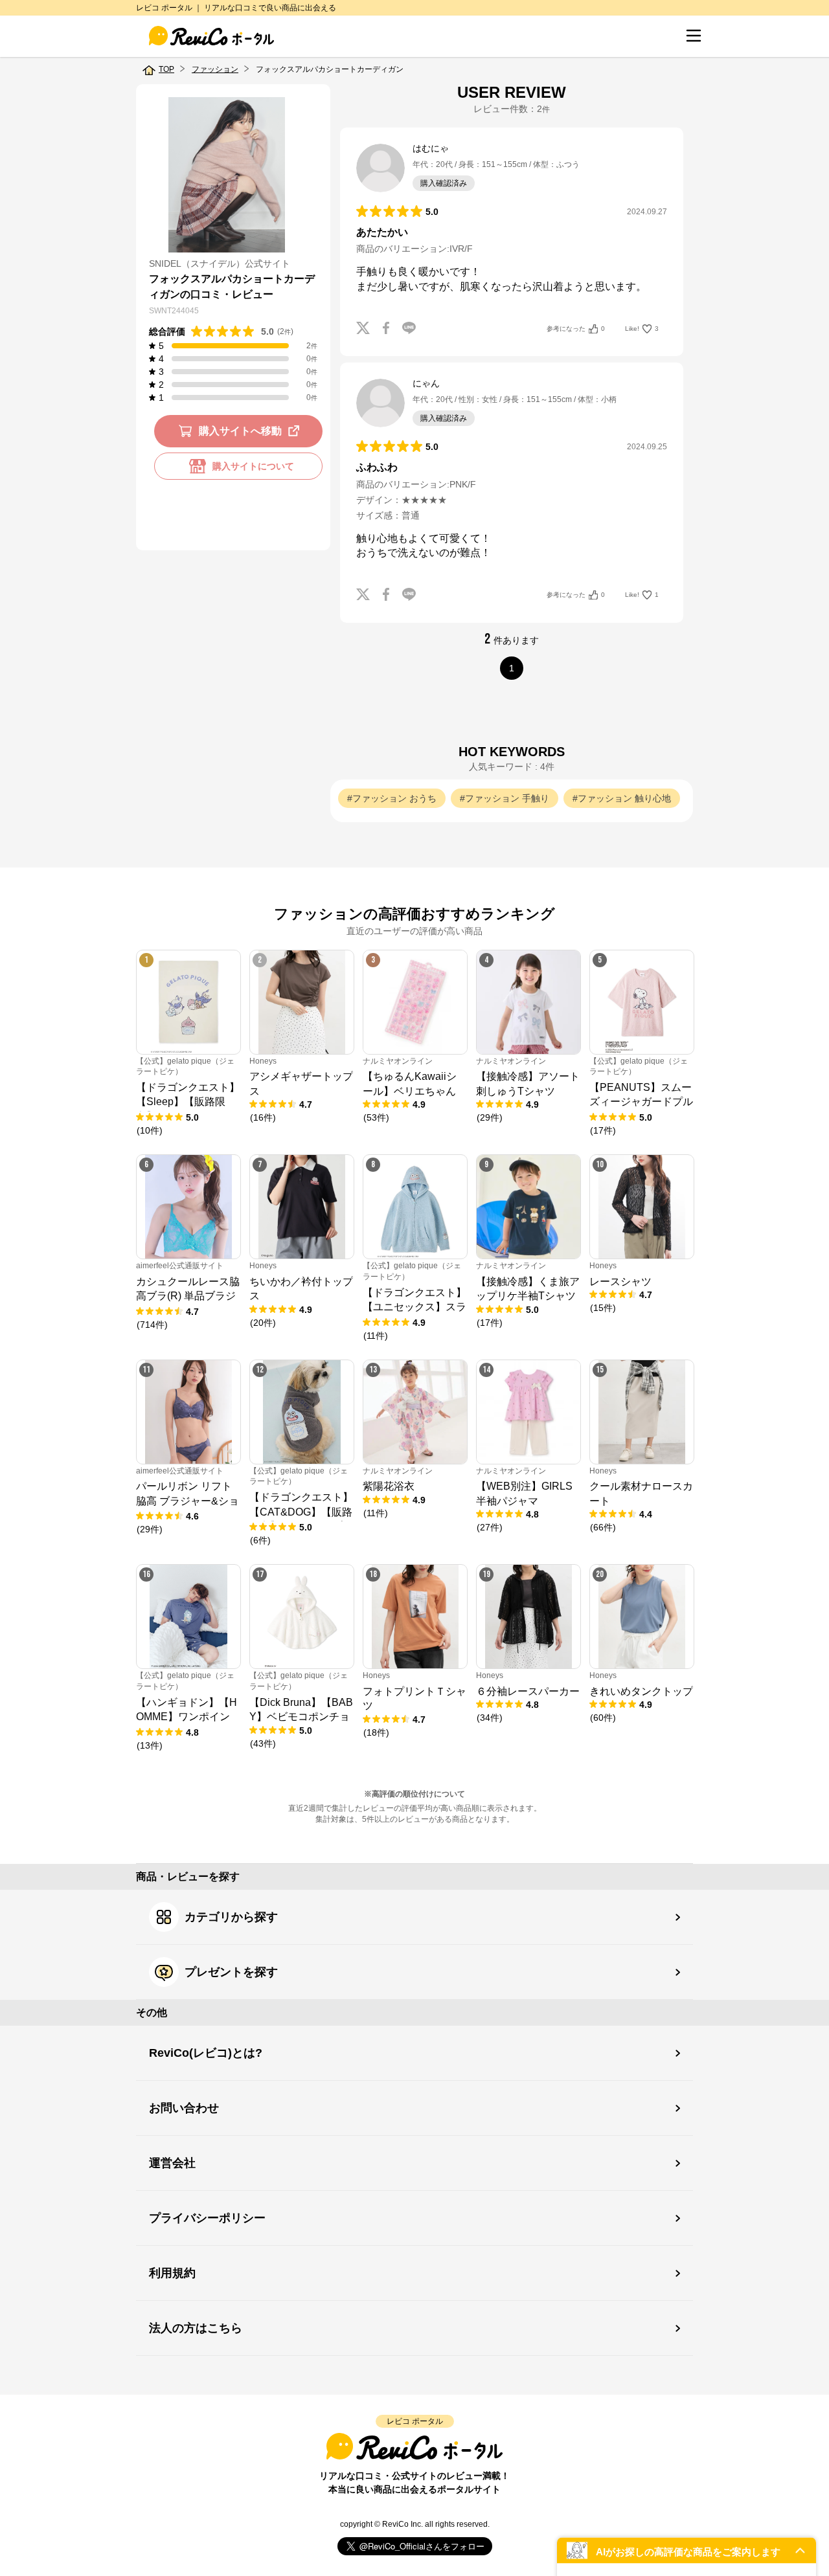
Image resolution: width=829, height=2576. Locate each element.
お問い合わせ (184, 2108)
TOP (166, 69)
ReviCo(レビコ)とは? (206, 2053)
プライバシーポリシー (207, 2218)
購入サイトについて (253, 466)
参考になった (576, 329)
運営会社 (172, 2163)
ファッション (215, 69)
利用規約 (172, 2273)
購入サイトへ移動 (240, 431)
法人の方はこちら (196, 2328)
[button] (687, 2550)
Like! (642, 329)
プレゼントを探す (231, 1972)
